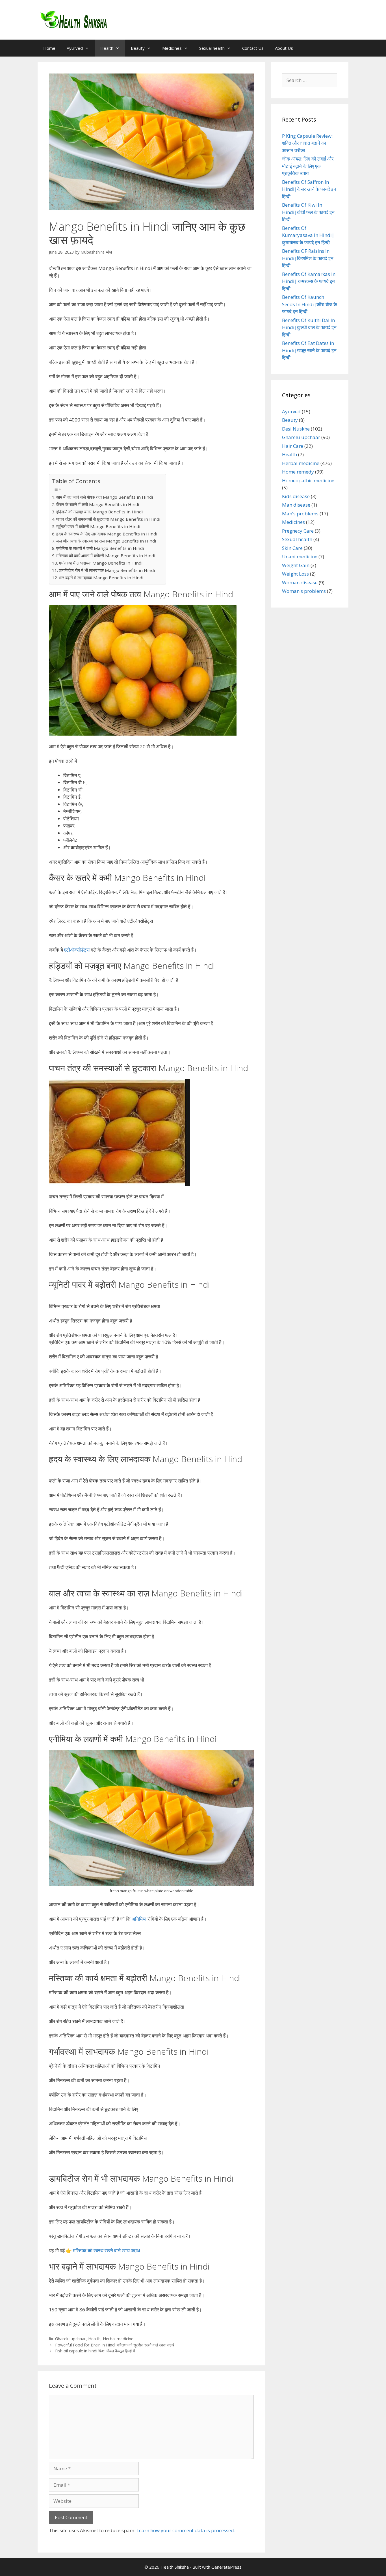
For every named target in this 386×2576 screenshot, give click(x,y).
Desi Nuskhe (296, 429)
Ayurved (75, 48)
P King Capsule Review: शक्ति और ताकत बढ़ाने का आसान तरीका (307, 143)
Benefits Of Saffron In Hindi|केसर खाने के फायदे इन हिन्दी (309, 189)
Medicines (172, 48)
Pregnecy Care (298, 531)
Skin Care (292, 548)
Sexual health (212, 48)
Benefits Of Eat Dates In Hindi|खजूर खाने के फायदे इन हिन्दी (309, 350)
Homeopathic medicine (308, 480)
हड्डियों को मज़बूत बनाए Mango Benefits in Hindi (99, 512)
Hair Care (293, 446)
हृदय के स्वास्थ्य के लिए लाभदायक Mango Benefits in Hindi (107, 534)
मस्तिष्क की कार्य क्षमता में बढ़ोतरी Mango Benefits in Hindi (106, 556)
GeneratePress (226, 2567)
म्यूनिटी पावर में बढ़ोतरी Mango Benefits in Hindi (98, 526)
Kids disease (296, 496)
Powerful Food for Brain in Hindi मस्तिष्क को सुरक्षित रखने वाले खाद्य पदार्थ (115, 2345)
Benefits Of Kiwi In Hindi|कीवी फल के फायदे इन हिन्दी (308, 212)
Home (49, 48)
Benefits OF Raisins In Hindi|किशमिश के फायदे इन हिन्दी (308, 258)
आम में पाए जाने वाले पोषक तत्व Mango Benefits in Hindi (105, 497)
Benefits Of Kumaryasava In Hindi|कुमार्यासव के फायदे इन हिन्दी (308, 235)
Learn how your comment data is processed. (186, 2530)
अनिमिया (139, 1919)
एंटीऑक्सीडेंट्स (77, 950)
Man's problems (300, 514)
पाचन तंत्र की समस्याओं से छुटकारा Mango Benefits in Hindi (108, 519)
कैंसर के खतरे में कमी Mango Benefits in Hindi (98, 504)
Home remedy (298, 472)
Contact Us (253, 48)
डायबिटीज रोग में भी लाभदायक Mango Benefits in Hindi (107, 570)
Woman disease (300, 583)
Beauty (138, 48)
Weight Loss (295, 574)
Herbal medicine (118, 2339)
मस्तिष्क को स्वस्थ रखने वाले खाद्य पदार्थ (106, 2250)
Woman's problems (304, 591)
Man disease (296, 505)
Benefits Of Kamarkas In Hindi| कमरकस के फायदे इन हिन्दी (309, 281)
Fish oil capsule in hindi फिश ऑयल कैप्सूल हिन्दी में (95, 2351)
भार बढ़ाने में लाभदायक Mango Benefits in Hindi (101, 578)
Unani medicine (300, 557)
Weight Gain (296, 565)
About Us (284, 48)
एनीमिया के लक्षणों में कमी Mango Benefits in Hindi (100, 548)
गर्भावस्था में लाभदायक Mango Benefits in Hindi (101, 563)
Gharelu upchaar (71, 2339)
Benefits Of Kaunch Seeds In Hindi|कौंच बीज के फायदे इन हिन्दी (310, 304)
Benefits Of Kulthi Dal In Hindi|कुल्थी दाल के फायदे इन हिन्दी (309, 327)
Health (107, 48)
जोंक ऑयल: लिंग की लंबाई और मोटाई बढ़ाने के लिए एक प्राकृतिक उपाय (308, 166)
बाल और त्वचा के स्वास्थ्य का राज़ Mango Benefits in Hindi (106, 541)
